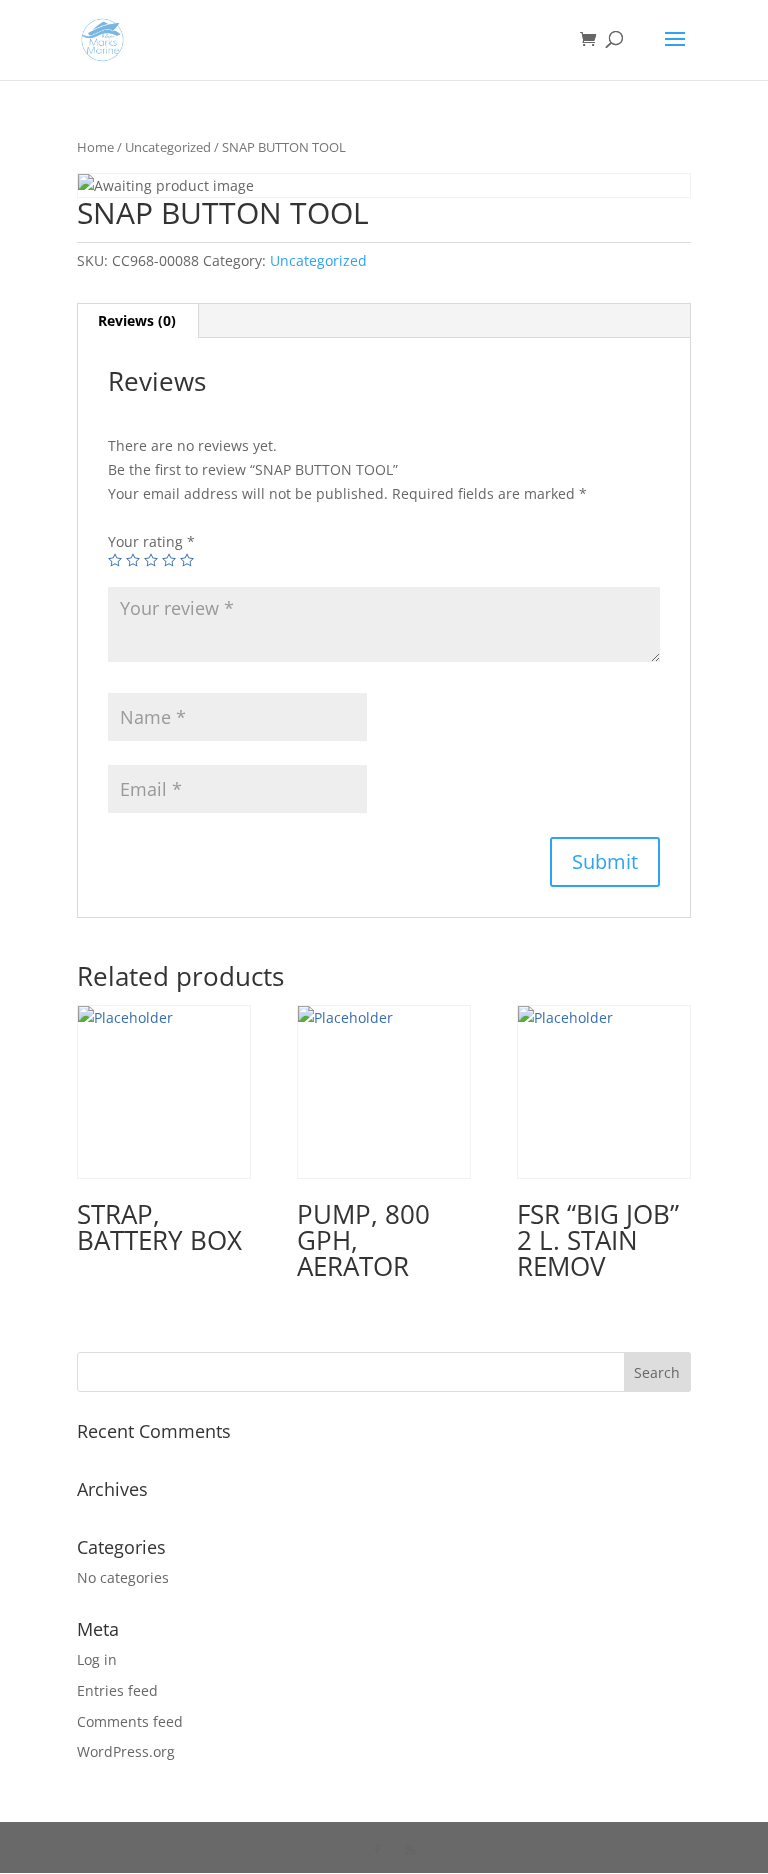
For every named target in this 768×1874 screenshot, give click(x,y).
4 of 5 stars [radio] (169, 560)
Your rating (151, 541)
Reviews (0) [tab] (137, 320)
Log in (97, 1659)
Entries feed (117, 1690)
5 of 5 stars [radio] (187, 560)
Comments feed (130, 1721)
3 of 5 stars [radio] (151, 560)
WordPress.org (126, 1751)
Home (95, 147)
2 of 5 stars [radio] (133, 560)
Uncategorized (168, 147)
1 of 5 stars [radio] (115, 560)
